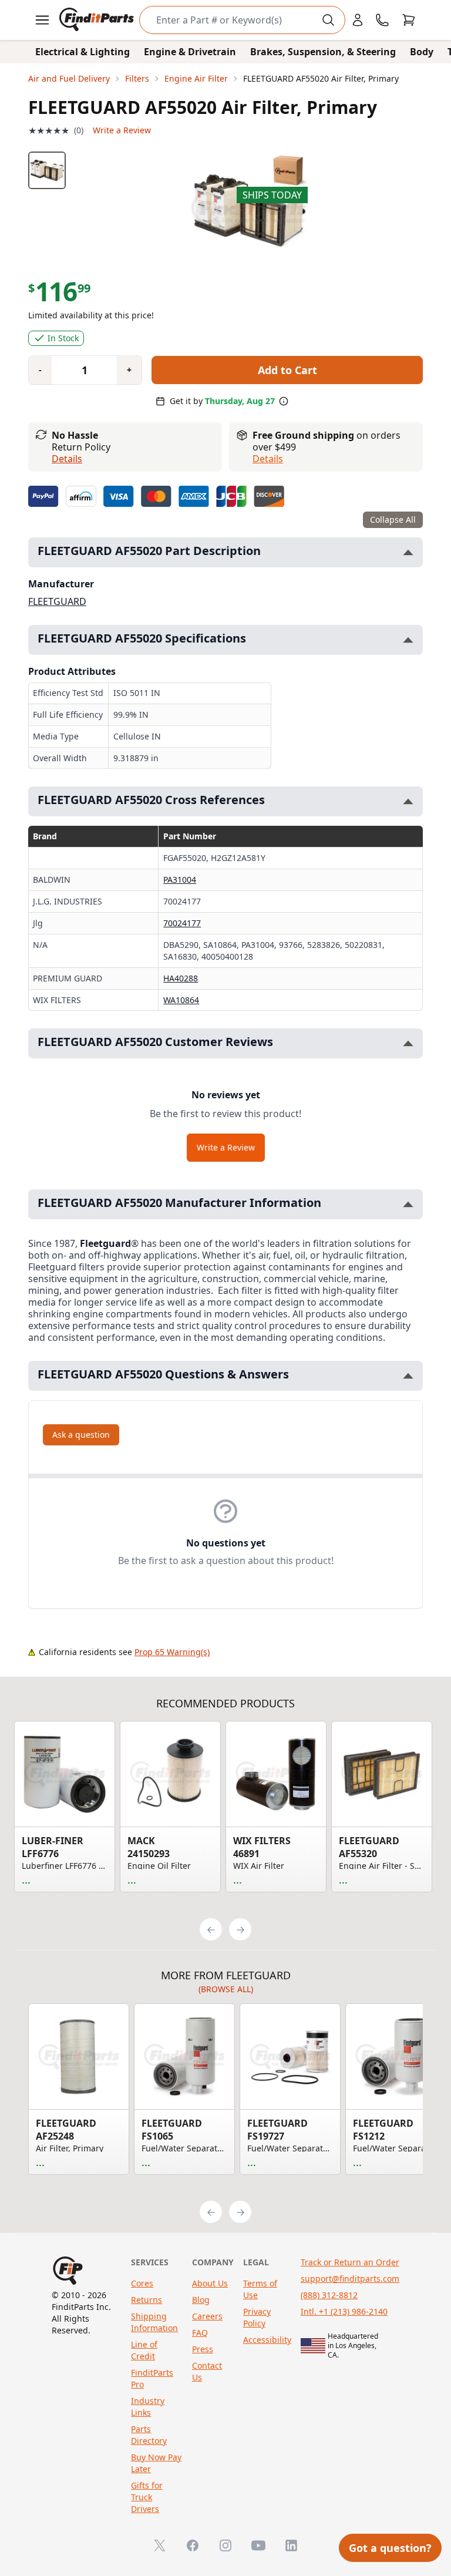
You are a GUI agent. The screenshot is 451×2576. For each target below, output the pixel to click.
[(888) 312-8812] (382, 20)
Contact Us (207, 2371)
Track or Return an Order (350, 2262)
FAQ (200, 2333)
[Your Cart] (409, 20)
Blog (201, 2300)
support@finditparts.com (350, 2279)
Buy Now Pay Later (156, 2463)
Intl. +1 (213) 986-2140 (344, 2311)
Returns (147, 2300)
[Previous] (211, 1929)
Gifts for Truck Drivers (147, 2497)
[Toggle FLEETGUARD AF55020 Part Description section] (408, 552)
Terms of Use (260, 2289)
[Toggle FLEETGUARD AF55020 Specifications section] (408, 640)
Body (422, 52)
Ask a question (81, 1435)
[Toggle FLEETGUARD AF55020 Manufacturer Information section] (408, 1204)
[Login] (358, 20)
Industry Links (148, 2407)
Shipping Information (154, 2322)
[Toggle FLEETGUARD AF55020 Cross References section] (408, 801)
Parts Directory (149, 2435)
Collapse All (393, 519)
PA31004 (180, 880)
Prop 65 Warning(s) (172, 1652)
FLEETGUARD (57, 601)
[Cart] (409, 20)
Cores (142, 2283)
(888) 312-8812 (329, 2295)
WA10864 (181, 1000)
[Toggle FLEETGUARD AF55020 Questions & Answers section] (408, 1376)
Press (203, 2349)
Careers (207, 2316)
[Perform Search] (328, 20)
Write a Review (122, 130)
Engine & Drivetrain (190, 52)
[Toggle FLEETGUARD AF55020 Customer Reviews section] (408, 1043)
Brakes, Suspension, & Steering (323, 52)
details (268, 459)
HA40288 (181, 978)
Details (67, 459)
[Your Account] (358, 20)
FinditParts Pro (152, 2378)
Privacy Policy (257, 2317)
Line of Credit (144, 2350)
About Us (210, 2283)
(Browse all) (226, 1989)
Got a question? (390, 2548)
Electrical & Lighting (83, 52)
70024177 (182, 923)
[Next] (240, 1929)
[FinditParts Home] (98, 20)
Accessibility (267, 2340)
